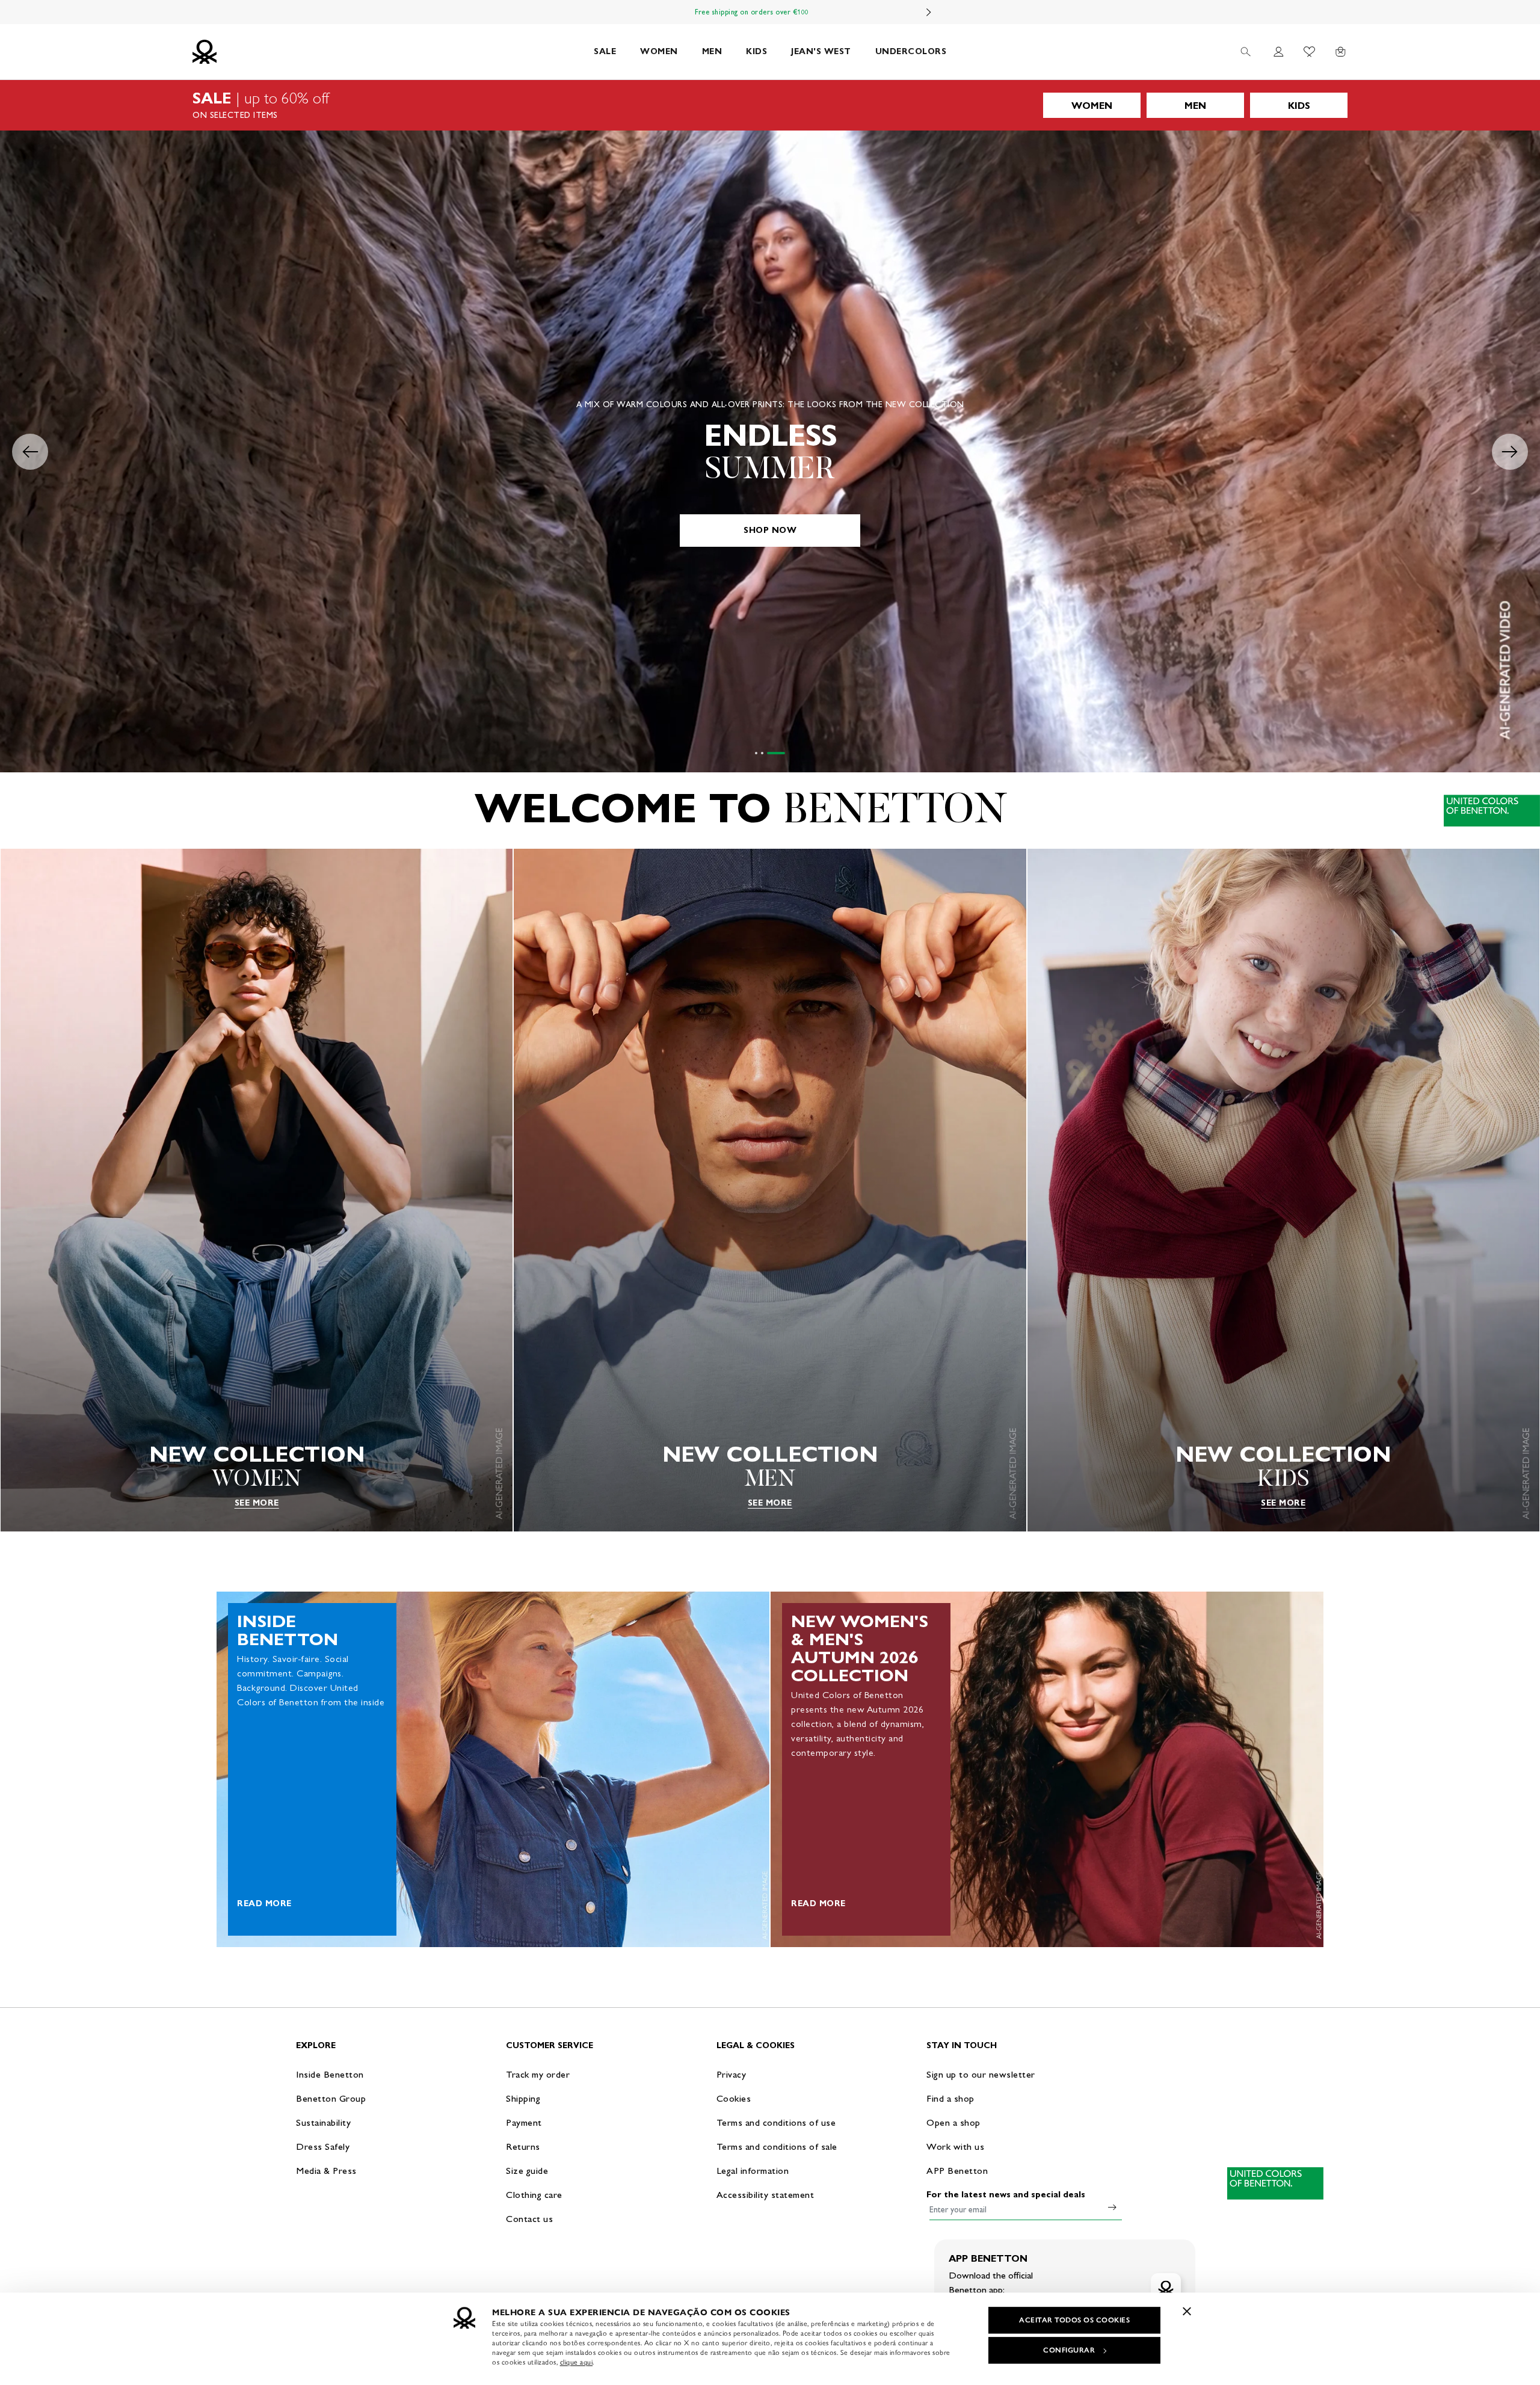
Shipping (523, 2098)
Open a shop (953, 2122)
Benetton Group (331, 2098)
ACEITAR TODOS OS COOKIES (1074, 2320)
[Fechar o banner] (1187, 2311)
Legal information (753, 2171)
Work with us (955, 2146)
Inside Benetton (330, 2074)
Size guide (527, 2171)
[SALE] (770, 105)
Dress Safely (323, 2146)
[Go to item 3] (784, 753)
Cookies (734, 2098)
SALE (605, 51)
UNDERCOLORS (911, 51)
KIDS (756, 51)
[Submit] (1112, 2207)
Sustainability (323, 2122)
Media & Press (326, 2171)
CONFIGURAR (1069, 2350)
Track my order (538, 2074)
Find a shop (950, 2098)
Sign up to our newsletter (981, 2074)
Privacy (731, 2074)
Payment (524, 2122)
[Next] (929, 12)
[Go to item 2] (778, 753)
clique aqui (577, 2362)
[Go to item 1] (764, 753)
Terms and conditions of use (776, 2122)
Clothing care (534, 2195)
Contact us (529, 2219)
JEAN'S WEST (821, 51)
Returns (523, 2146)
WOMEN (659, 51)
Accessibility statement (765, 2195)
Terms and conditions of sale (777, 2146)
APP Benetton (957, 2171)
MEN (712, 51)
